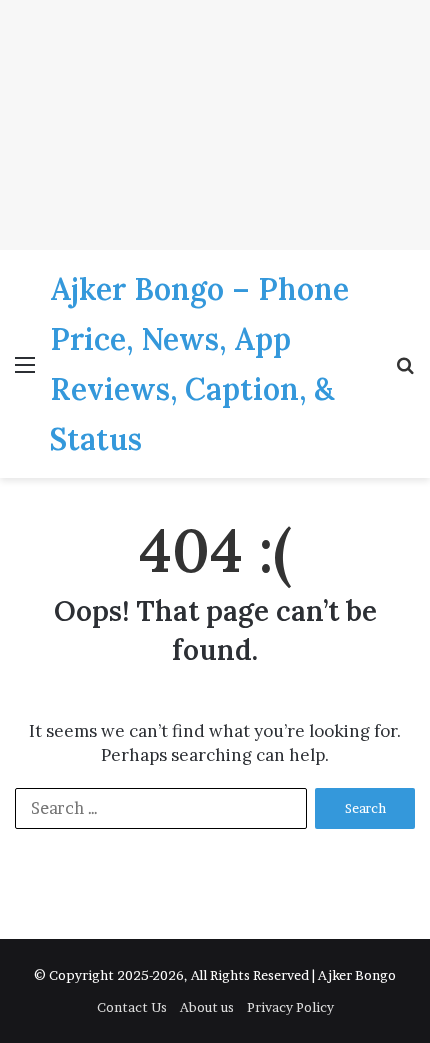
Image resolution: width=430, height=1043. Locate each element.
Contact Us (132, 1007)
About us (207, 1007)
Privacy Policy (290, 1007)
